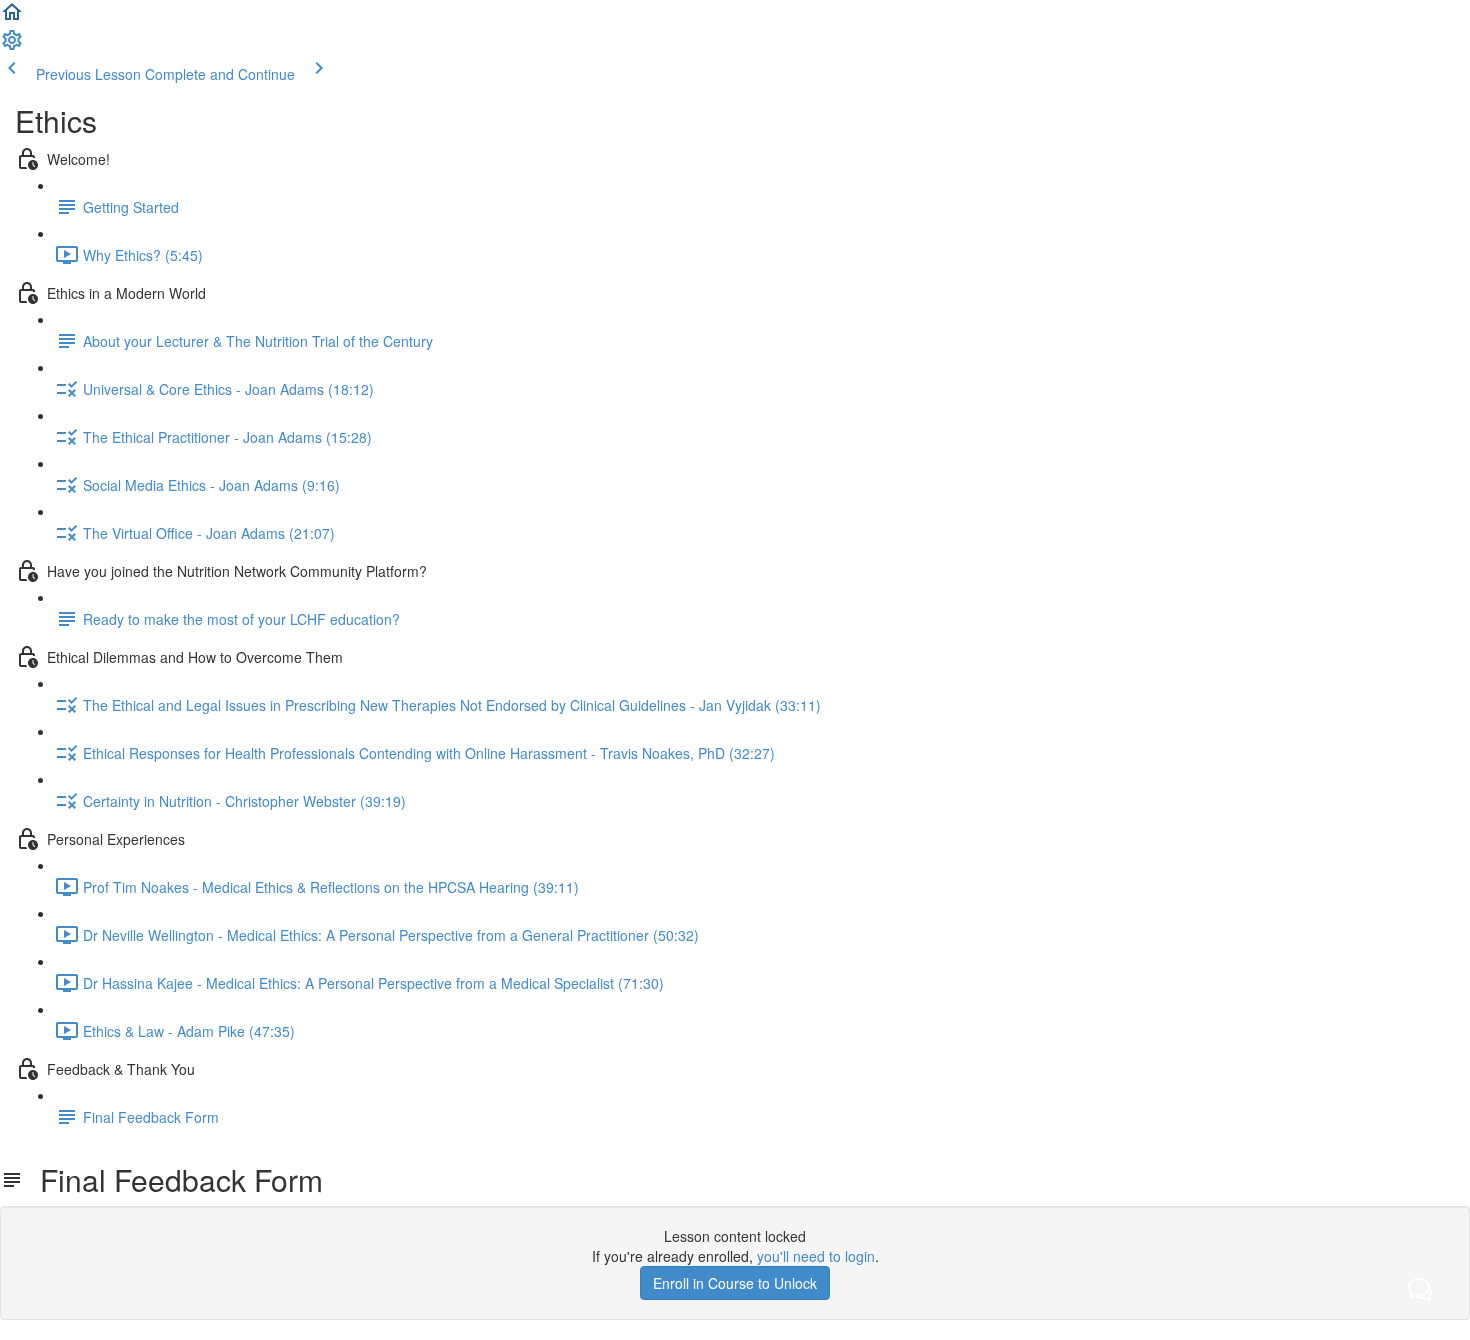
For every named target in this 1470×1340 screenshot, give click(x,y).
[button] (12, 18)
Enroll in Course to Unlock (735, 1283)
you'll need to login (816, 1256)
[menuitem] (12, 46)
